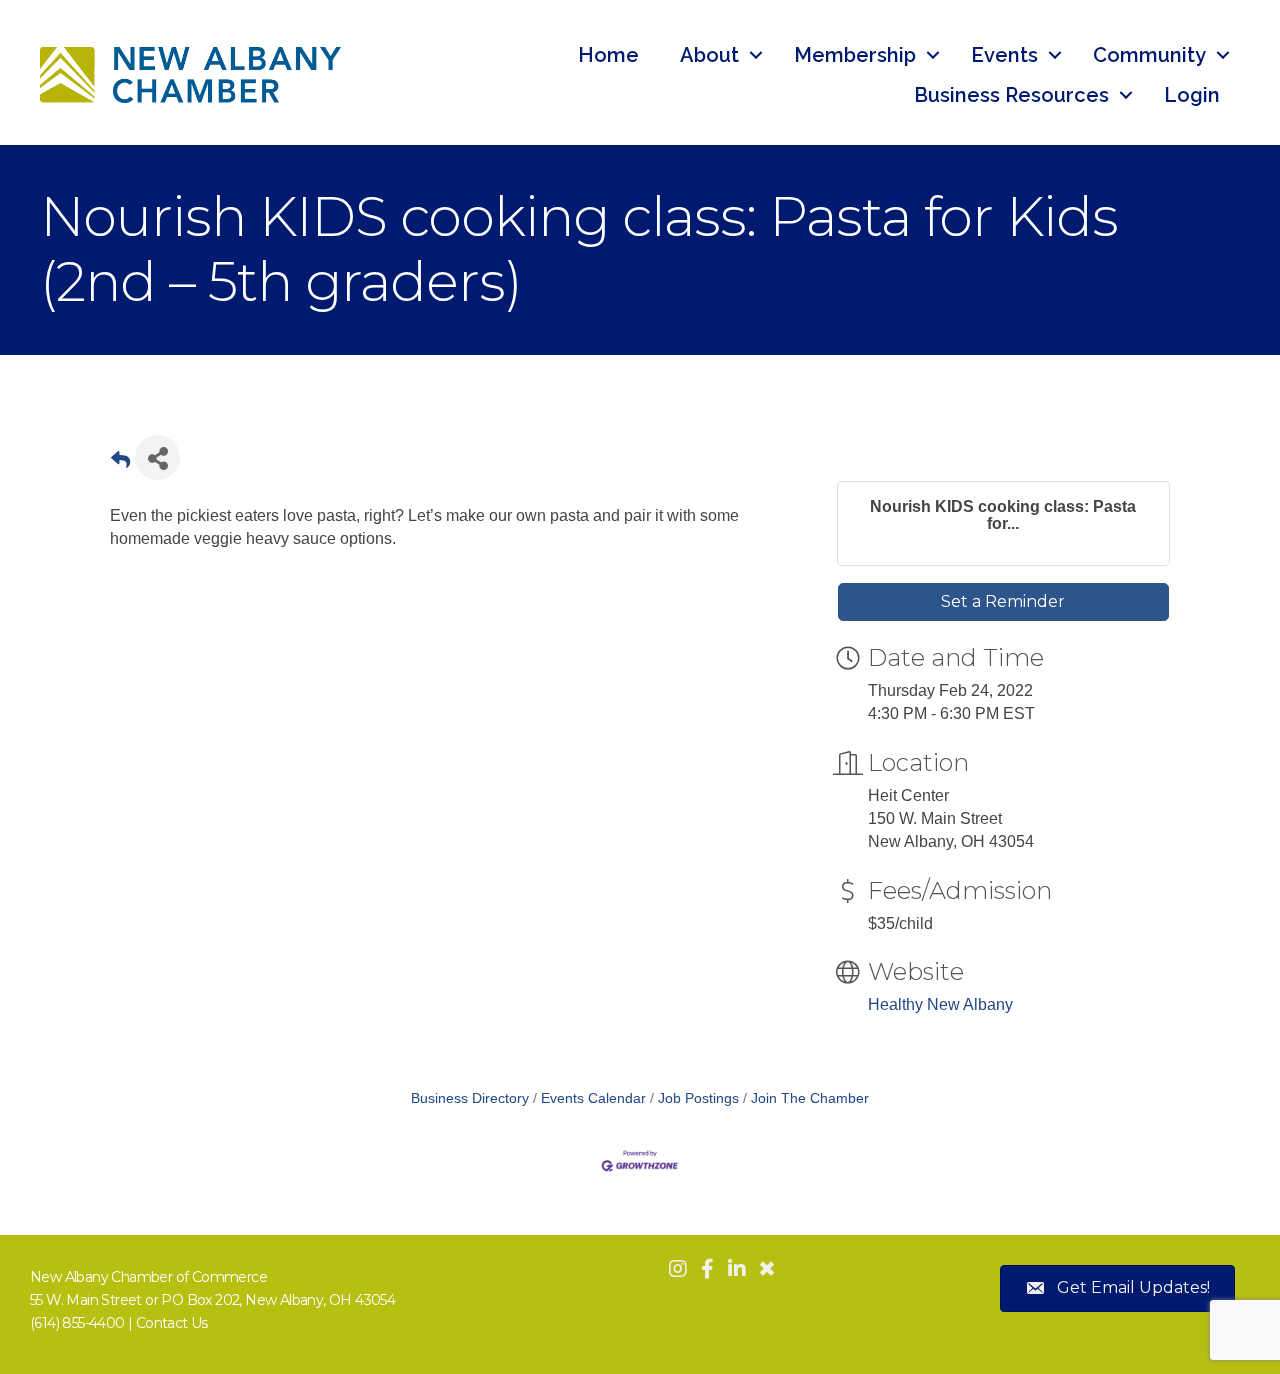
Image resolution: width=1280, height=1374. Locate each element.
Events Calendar (593, 1098)
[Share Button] (157, 457)
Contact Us (172, 1323)
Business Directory (470, 1098)
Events (1004, 55)
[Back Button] (120, 463)
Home (608, 55)
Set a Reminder (1003, 601)
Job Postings (698, 1098)
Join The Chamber (810, 1098)
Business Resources (1011, 95)
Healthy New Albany (940, 1004)
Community (1149, 55)
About (709, 55)
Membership (855, 55)
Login (1192, 95)
